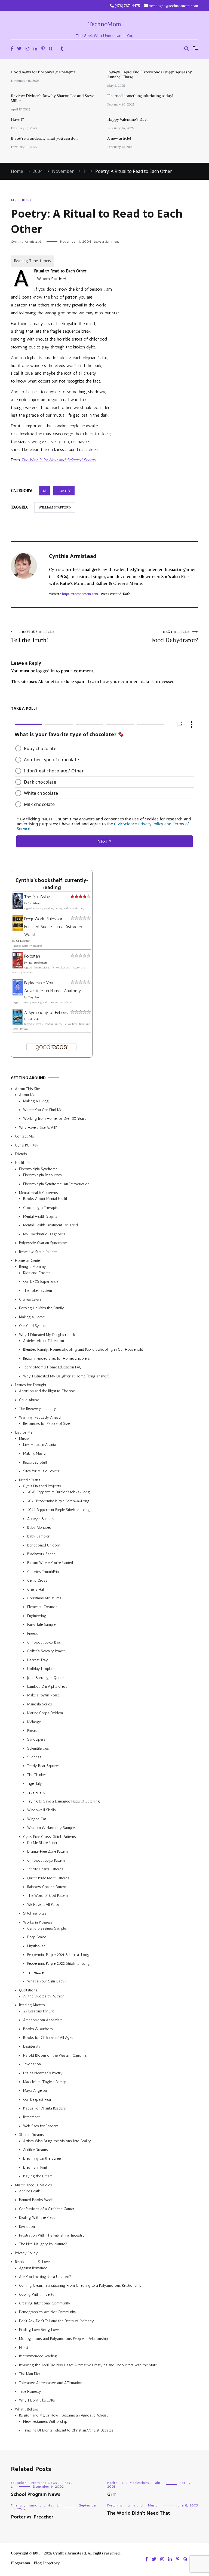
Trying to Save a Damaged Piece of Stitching (64, 1801)
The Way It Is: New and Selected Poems (58, 460)
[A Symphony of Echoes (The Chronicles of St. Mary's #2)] (18, 1023)
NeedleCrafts (30, 1480)
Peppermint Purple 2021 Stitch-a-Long (58, 1955)
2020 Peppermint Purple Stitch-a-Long (59, 1492)
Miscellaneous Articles (33, 2185)
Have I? (17, 119)
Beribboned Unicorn (44, 1545)
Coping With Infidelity (37, 2294)
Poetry (25, 200)
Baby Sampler (38, 1536)
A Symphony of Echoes (46, 1012)
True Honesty (30, 2392)
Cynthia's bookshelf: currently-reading (52, 884)
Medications (139, 2483)
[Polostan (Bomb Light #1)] (18, 967)
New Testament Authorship (45, 2421)
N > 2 (24, 2347)
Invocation (32, 2064)
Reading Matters (32, 2005)
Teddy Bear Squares (43, 1766)
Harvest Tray (38, 1660)
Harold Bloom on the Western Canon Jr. (55, 2055)
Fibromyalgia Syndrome (38, 1169)
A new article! (119, 138)
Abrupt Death (30, 2191)
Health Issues (26, 1163)
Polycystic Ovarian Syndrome (43, 1243)
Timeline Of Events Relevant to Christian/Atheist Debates (68, 2430)
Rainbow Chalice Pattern (47, 1887)
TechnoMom (105, 24)
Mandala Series (40, 1704)
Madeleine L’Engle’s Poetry (45, 2082)
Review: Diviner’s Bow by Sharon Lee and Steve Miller (53, 98)
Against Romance (33, 2268)
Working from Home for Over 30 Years (55, 1119)
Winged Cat (37, 1819)
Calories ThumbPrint (44, 1572)
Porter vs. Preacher (32, 2517)
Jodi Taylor (34, 1019)
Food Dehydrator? (175, 637)
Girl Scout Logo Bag (44, 1642)
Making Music (34, 1453)
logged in (45, 671)
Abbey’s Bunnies (41, 1519)
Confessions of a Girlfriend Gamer (47, 2209)
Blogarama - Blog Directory (35, 2563)
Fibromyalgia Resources (42, 1175)
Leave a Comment (106, 242)
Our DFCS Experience (41, 1282)
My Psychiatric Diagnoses (44, 1234)
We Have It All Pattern (44, 1904)
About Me (27, 1095)
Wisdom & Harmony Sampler (52, 1828)
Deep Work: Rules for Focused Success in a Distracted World (54, 927)
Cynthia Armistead (26, 242)
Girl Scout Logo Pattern (46, 1860)
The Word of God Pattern (47, 1896)
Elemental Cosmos (42, 1607)
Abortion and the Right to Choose (47, 1391)
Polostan (32, 956)
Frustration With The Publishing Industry (52, 2235)
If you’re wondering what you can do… (44, 138)
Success (34, 1757)
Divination (27, 2226)
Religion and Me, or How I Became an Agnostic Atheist (63, 2415)
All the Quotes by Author (43, 1996)
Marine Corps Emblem (45, 1713)
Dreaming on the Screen (43, 2158)
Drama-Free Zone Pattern (47, 1851)
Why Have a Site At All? (38, 1127)
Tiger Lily (35, 1784)
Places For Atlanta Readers (44, 2108)
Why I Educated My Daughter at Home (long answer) (66, 1376)
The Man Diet (30, 2374)
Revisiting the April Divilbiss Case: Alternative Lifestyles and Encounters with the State (88, 2365)
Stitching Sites (35, 1913)
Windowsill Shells (42, 1810)
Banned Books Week (36, 2200)
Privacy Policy (26, 2253)
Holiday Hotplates (42, 1669)
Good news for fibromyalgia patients (43, 72)
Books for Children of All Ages (48, 2038)
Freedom (34, 1633)
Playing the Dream (38, 2176)
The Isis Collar (37, 897)
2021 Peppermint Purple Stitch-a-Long (58, 1501)
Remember (32, 2117)
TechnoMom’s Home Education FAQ (52, 1367)
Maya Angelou (35, 2091)
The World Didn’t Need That (139, 2513)
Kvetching (115, 2505)
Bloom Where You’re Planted (50, 1563)
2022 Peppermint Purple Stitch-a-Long (59, 1510)
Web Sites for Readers (41, 2126)
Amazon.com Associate (43, 2020)
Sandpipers (36, 1739)
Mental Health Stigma (40, 1216)
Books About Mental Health (46, 1199)
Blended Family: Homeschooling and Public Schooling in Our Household (83, 1349)
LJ (12, 200)
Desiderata (32, 2046)
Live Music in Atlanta (40, 1445)
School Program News (36, 2494)
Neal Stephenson (37, 963)
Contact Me (24, 1136)
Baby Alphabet (39, 1528)
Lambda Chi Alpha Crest (47, 1686)
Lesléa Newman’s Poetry (43, 2073)
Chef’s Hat (36, 1589)
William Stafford (55, 507)
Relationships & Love (32, 2262)
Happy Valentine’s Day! (127, 119)
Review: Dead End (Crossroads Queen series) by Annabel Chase (150, 74)
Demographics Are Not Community (48, 2312)
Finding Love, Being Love (39, 2330)
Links (66, 2483)
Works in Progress (38, 1922)
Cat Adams (34, 904)
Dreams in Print (35, 2167)
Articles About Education (44, 1341)
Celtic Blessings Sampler (47, 1928)
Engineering (37, 1616)
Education (19, 2483)
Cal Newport (23, 941)
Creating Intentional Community (45, 2303)
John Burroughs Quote (45, 1677)
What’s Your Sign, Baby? (47, 1981)
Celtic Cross (37, 1580)
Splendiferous (38, 1748)
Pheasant (34, 1731)
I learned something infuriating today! (140, 96)
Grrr (112, 2494)
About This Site (27, 1089)
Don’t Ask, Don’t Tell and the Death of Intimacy (56, 2321)
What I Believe (26, 2409)
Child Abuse (29, 1400)
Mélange (34, 1722)
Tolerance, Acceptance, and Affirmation (51, 2383)
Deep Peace (37, 1937)
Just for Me (24, 1432)
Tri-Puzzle (35, 1972)
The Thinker (37, 1775)
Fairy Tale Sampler (42, 1625)
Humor (33, 2505)
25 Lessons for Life (39, 2011)
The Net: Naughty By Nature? (43, 2244)
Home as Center (28, 1261)
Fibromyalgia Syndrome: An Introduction (56, 1184)
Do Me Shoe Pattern (43, 1843)
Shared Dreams (31, 2135)
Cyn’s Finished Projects (42, 1486)
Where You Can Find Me (43, 1110)
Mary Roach (34, 997)
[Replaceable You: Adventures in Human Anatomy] (18, 994)
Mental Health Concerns (39, 1193)
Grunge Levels (30, 1299)
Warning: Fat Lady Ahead (40, 1417)
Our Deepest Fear (37, 2099)
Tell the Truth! (33, 637)
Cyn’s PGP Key (27, 1145)
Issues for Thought (31, 1385)
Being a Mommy (33, 1267)
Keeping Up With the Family (42, 1308)
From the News (44, 2483)
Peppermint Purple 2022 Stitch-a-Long (59, 1963)
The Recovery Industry (38, 1409)
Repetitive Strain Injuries (38, 1252)
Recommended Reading (38, 2356)
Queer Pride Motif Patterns (48, 1878)
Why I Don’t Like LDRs (37, 2400)
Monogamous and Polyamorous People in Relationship (64, 2338)
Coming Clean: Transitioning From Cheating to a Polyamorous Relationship (80, 2285)
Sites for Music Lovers (41, 1471)
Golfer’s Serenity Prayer (46, 1651)
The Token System (38, 1290)
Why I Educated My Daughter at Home (50, 1334)
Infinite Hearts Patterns (45, 1869)
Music (24, 1438)
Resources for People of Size (46, 1424)
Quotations (28, 1990)
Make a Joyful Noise (43, 1695)
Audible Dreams (36, 2150)
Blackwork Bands (41, 1554)
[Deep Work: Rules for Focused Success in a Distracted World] (18, 929)
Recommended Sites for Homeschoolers (56, 1358)
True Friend (36, 1792)
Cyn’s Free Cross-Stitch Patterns (50, 1836)
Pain (157, 2483)
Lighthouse (36, 1946)
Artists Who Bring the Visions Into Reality (57, 2141)
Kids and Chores (37, 1273)
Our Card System (33, 1326)
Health (112, 2483)
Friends (21, 1154)
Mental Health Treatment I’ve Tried (50, 1225)
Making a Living (36, 1101)
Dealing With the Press (37, 2218)
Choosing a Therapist (41, 1207)
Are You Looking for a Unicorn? (45, 2277)
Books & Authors (38, 2029)
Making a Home (32, 1317)
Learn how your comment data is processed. (132, 681)
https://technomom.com (80, 594)
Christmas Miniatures (44, 1598)
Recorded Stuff (35, 1462)
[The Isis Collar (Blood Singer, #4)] (18, 908)
